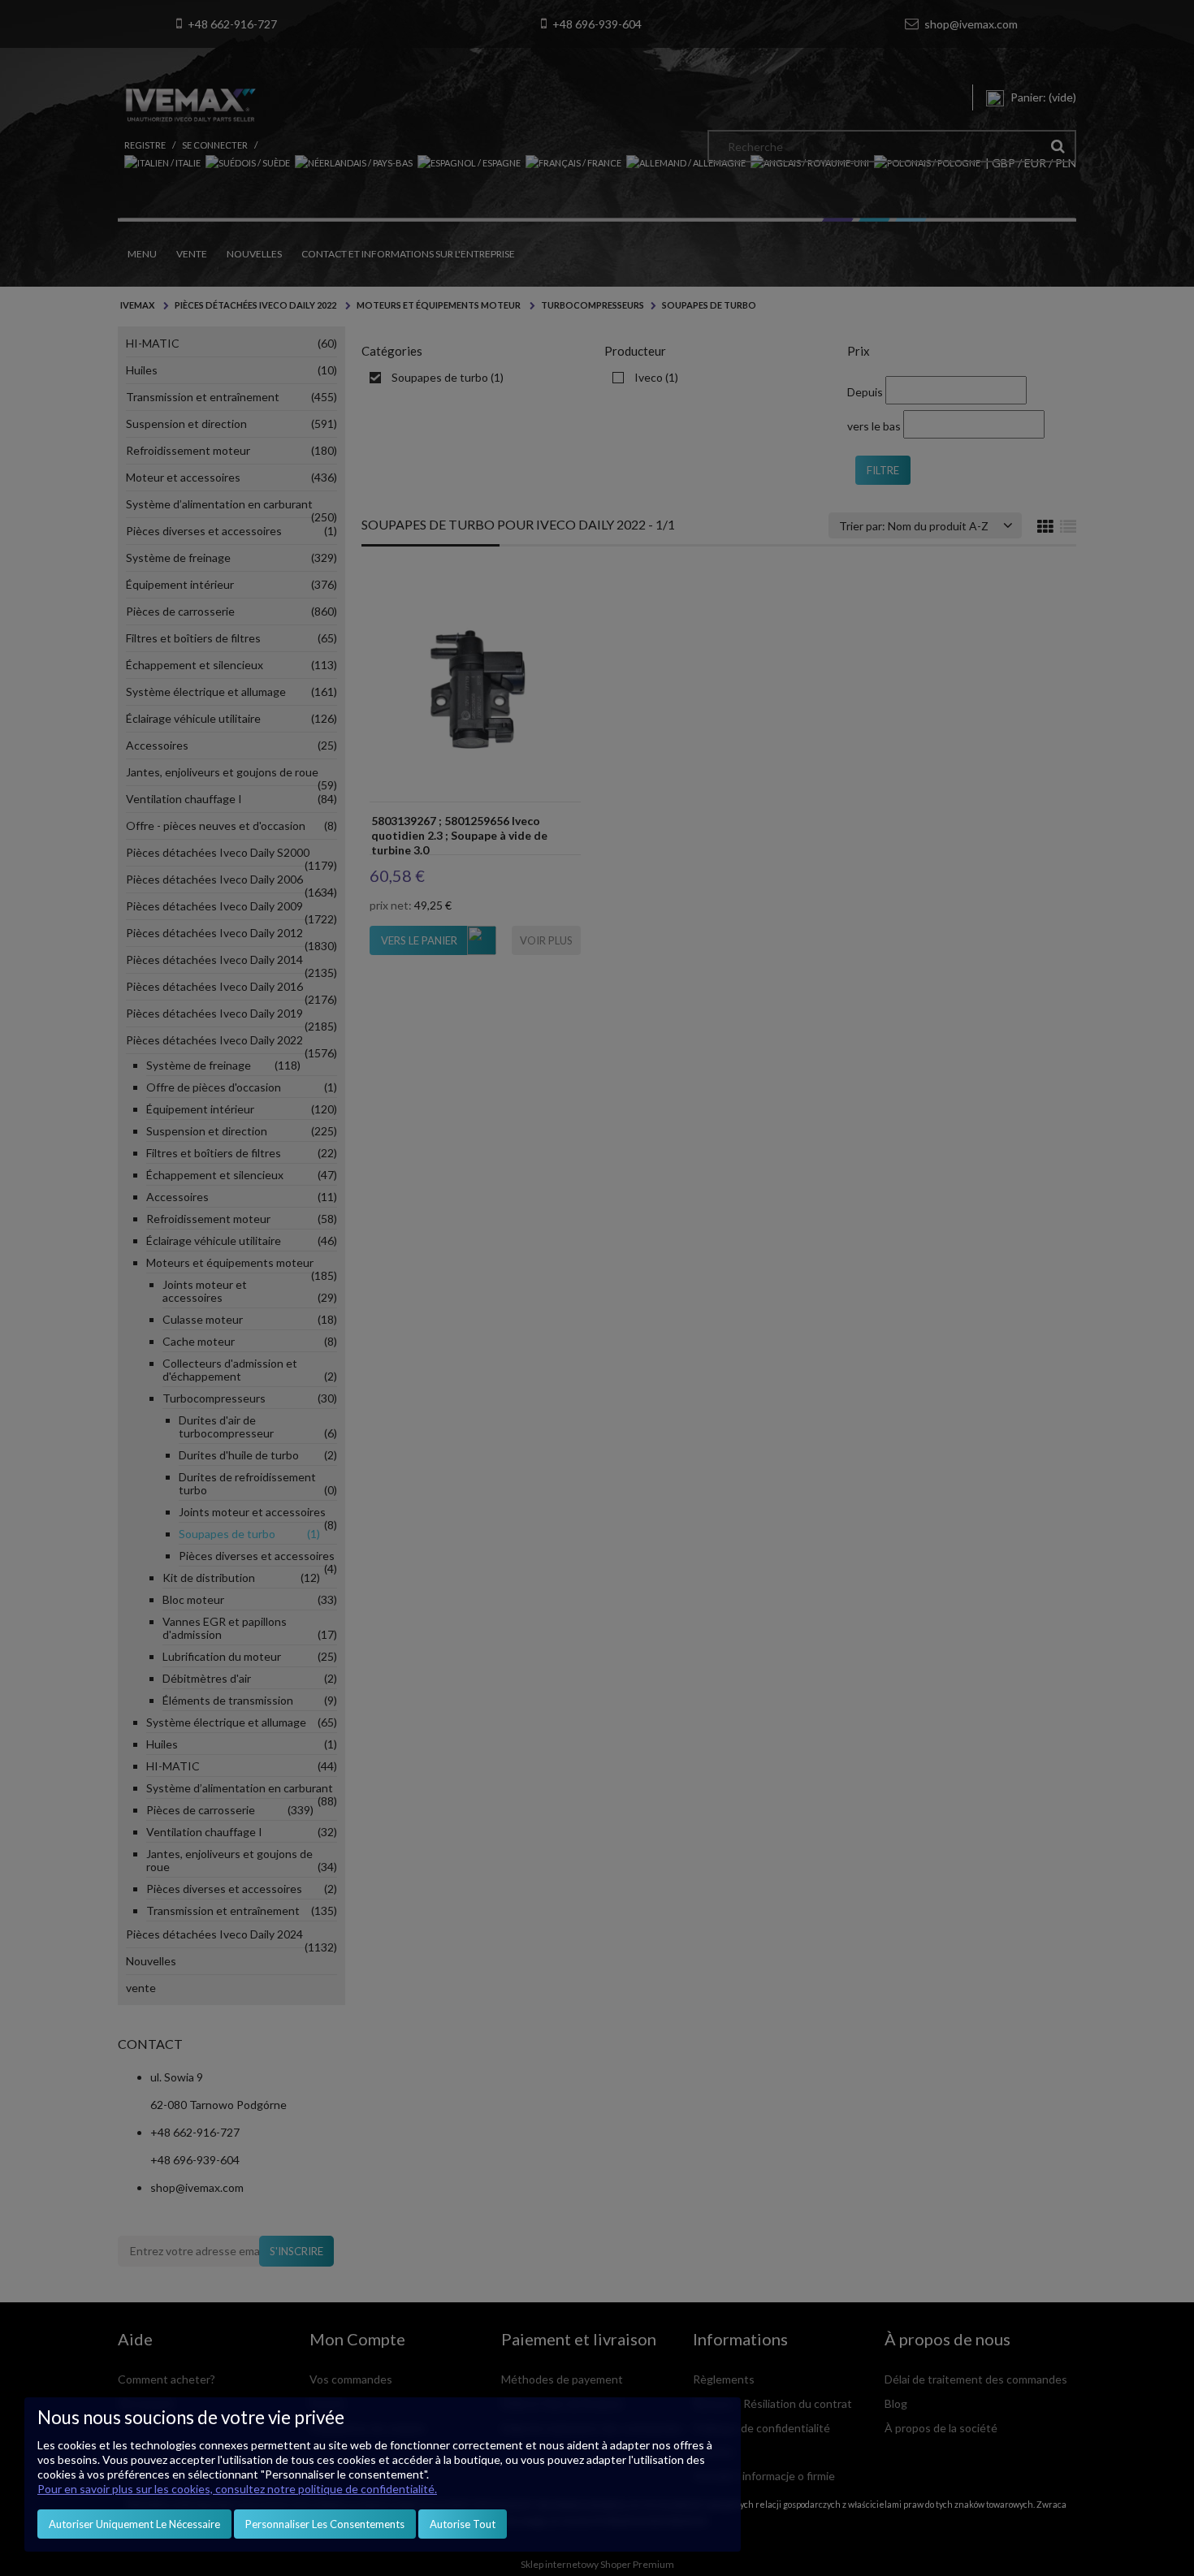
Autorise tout (463, 2524)
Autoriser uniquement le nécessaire (134, 2524)
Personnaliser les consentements (325, 2524)
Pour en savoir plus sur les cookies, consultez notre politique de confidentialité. (237, 2489)
